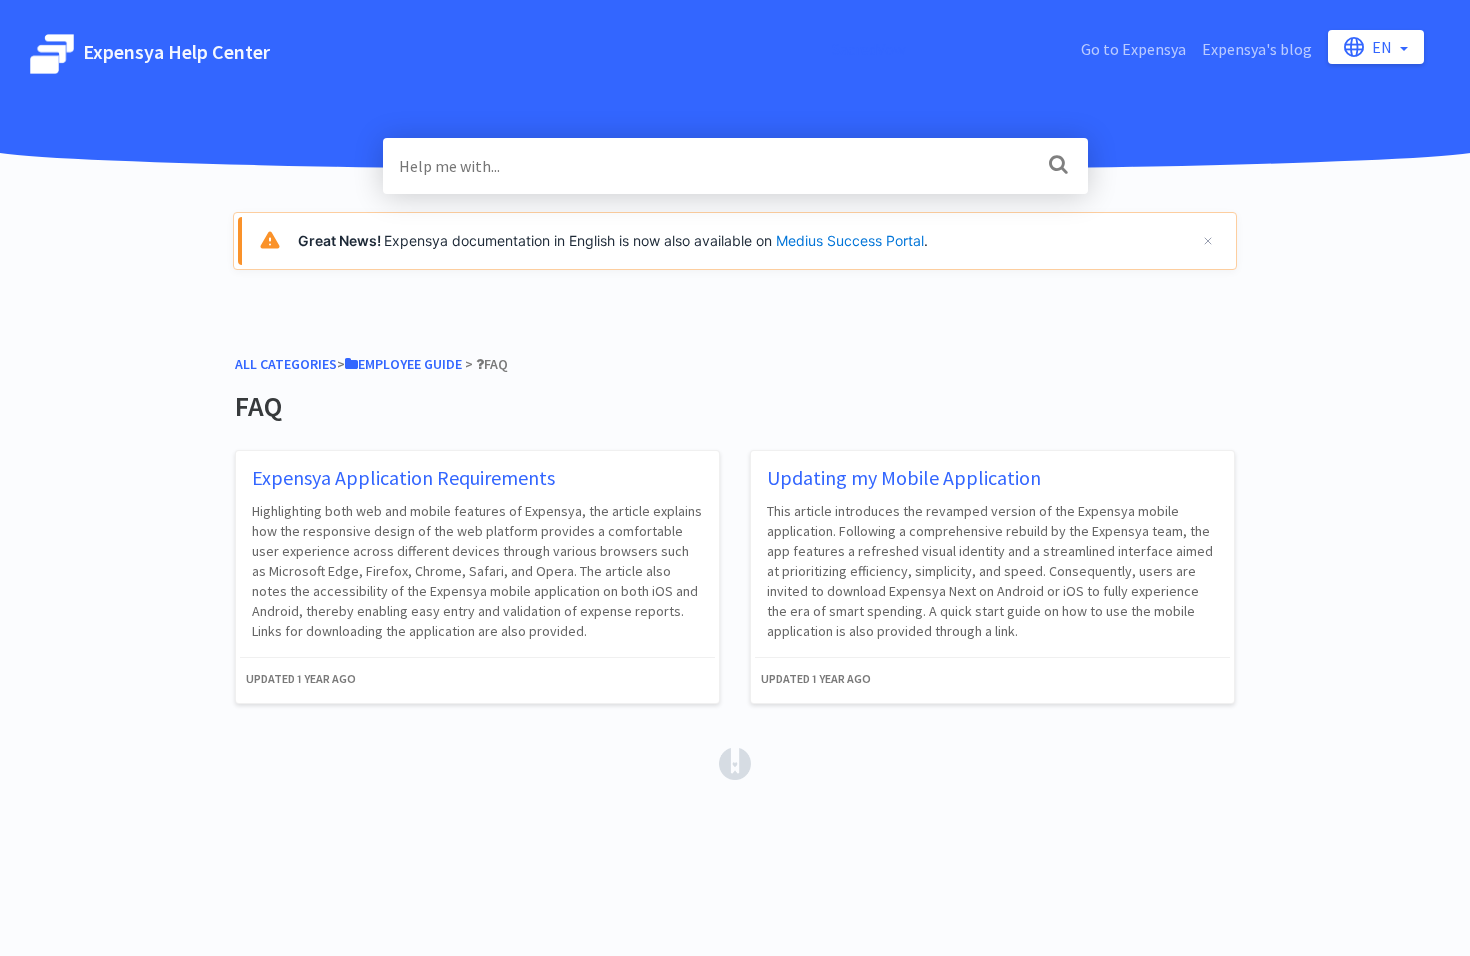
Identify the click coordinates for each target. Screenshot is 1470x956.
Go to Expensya (1133, 49)
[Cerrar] (1208, 241)
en (1383, 47)
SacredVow (868, 49)
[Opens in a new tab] (735, 762)
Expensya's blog (1257, 49)
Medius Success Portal (850, 240)
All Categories (286, 364)
